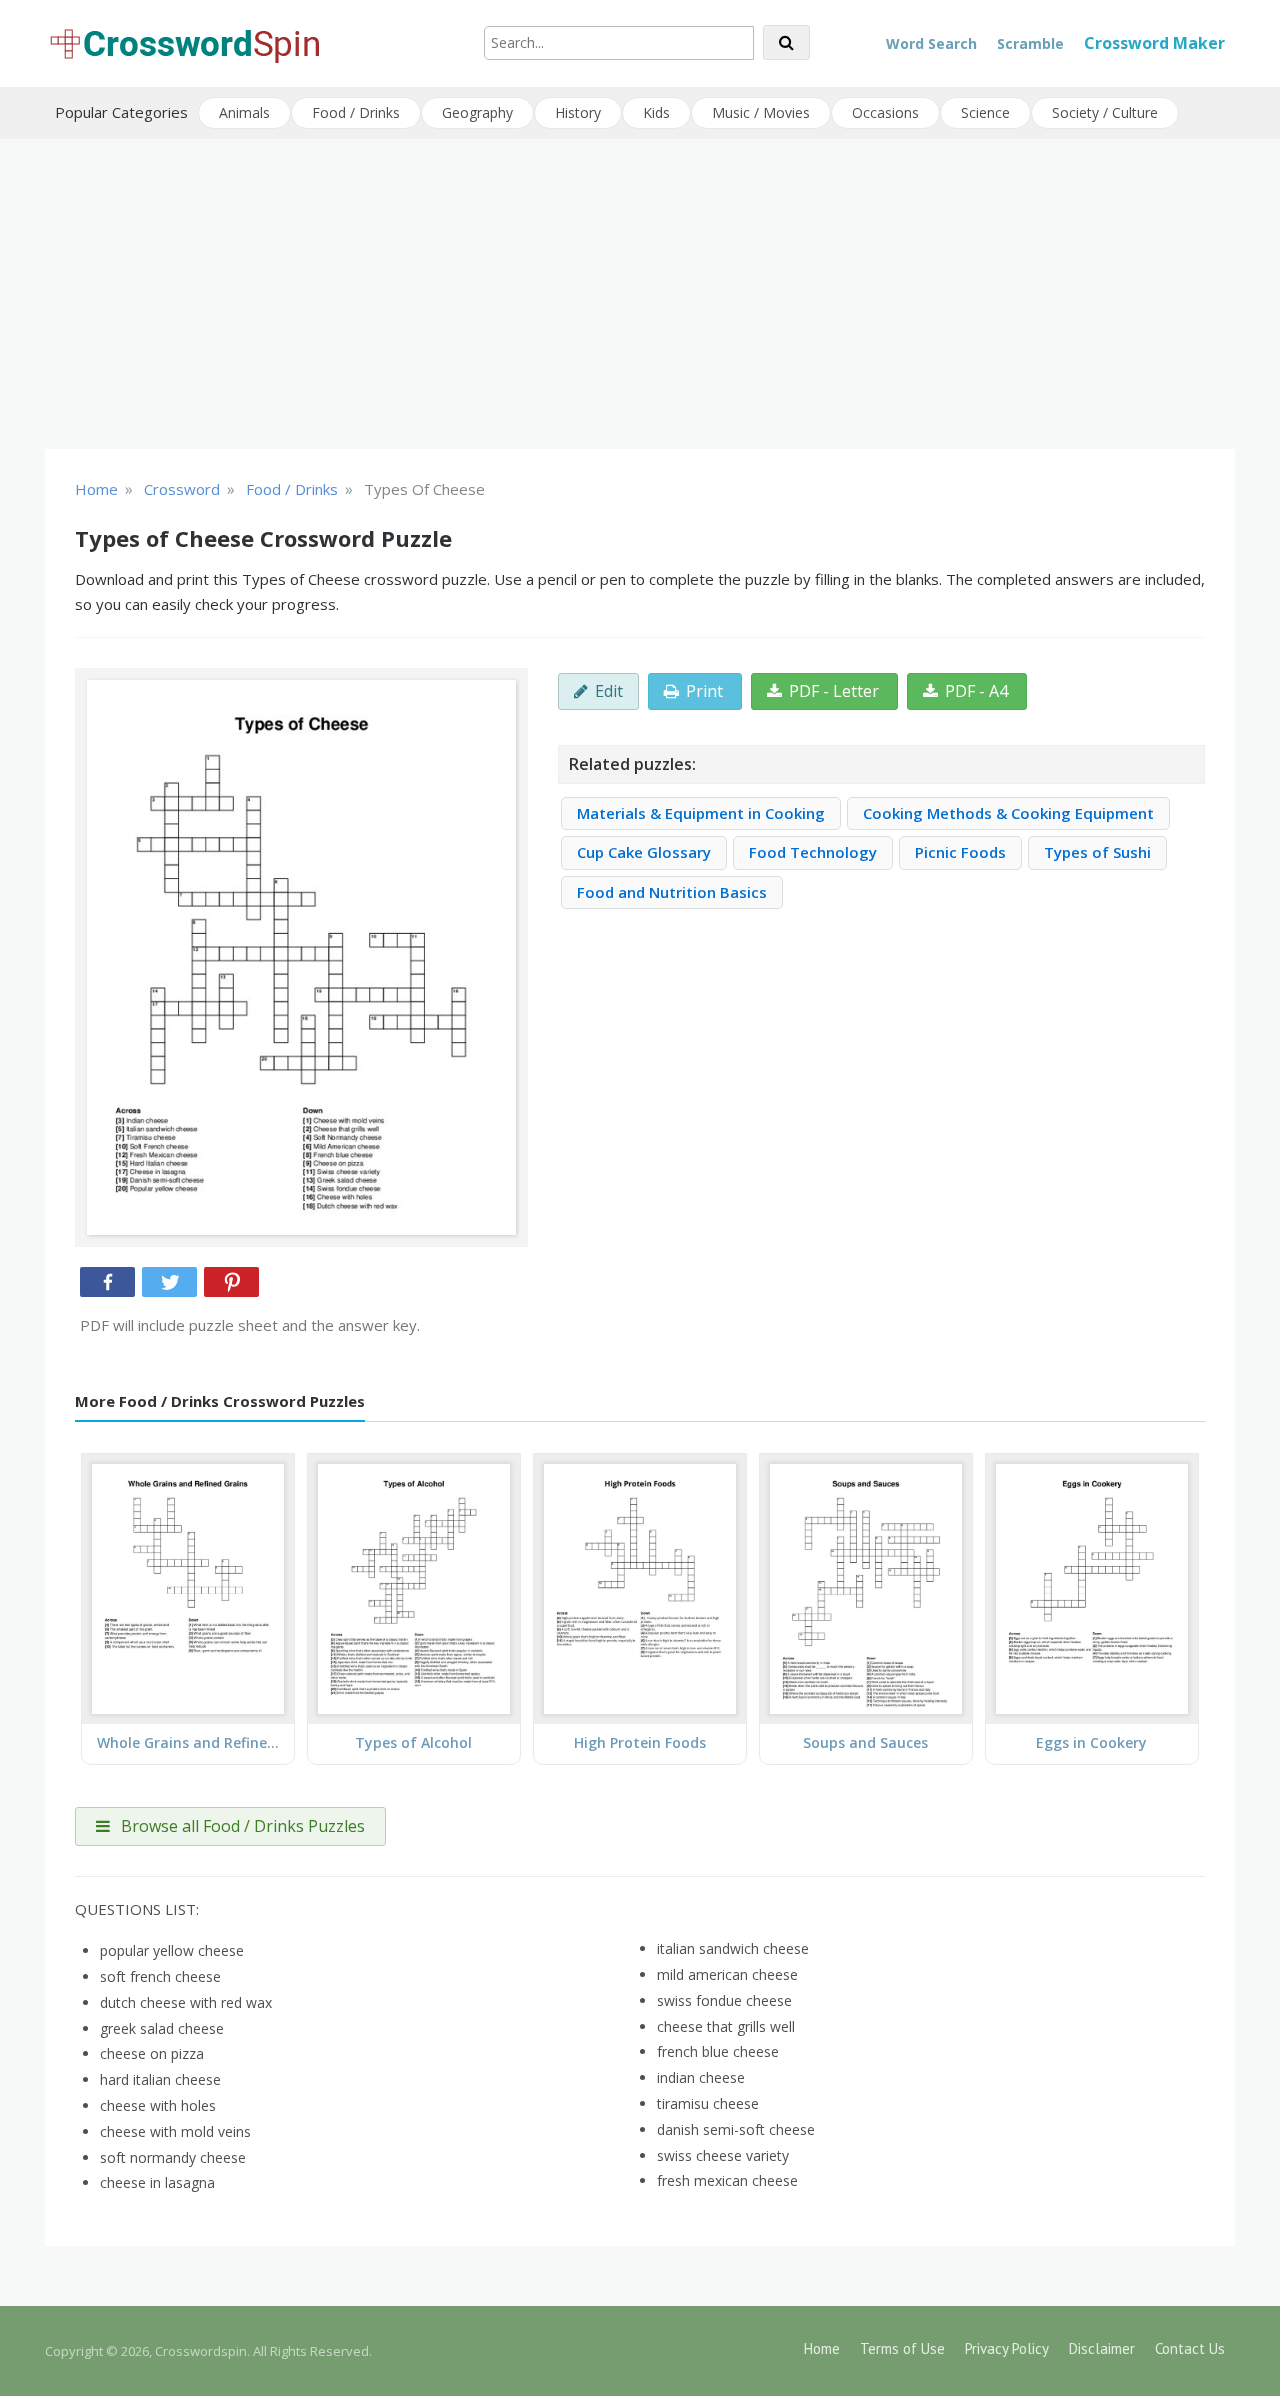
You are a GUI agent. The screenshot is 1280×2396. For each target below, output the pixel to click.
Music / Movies (761, 112)
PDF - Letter (834, 691)
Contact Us (1190, 2348)
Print (704, 691)
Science (985, 112)
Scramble (1030, 43)
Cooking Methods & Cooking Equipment (1008, 813)
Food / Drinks (356, 112)
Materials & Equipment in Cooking (701, 813)
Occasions (885, 112)
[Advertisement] (640, 294)
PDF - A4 (976, 691)
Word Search (931, 43)
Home (822, 2348)
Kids (656, 112)
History (578, 112)
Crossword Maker (1154, 43)
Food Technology (813, 852)
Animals (244, 112)
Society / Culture (1105, 112)
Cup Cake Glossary (644, 852)
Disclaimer (1102, 2348)
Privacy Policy (1007, 2348)
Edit (609, 691)
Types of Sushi (1097, 852)
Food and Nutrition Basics (672, 892)
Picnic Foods (960, 852)
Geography (477, 112)
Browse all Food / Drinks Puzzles (241, 1826)
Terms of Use (902, 2348)
